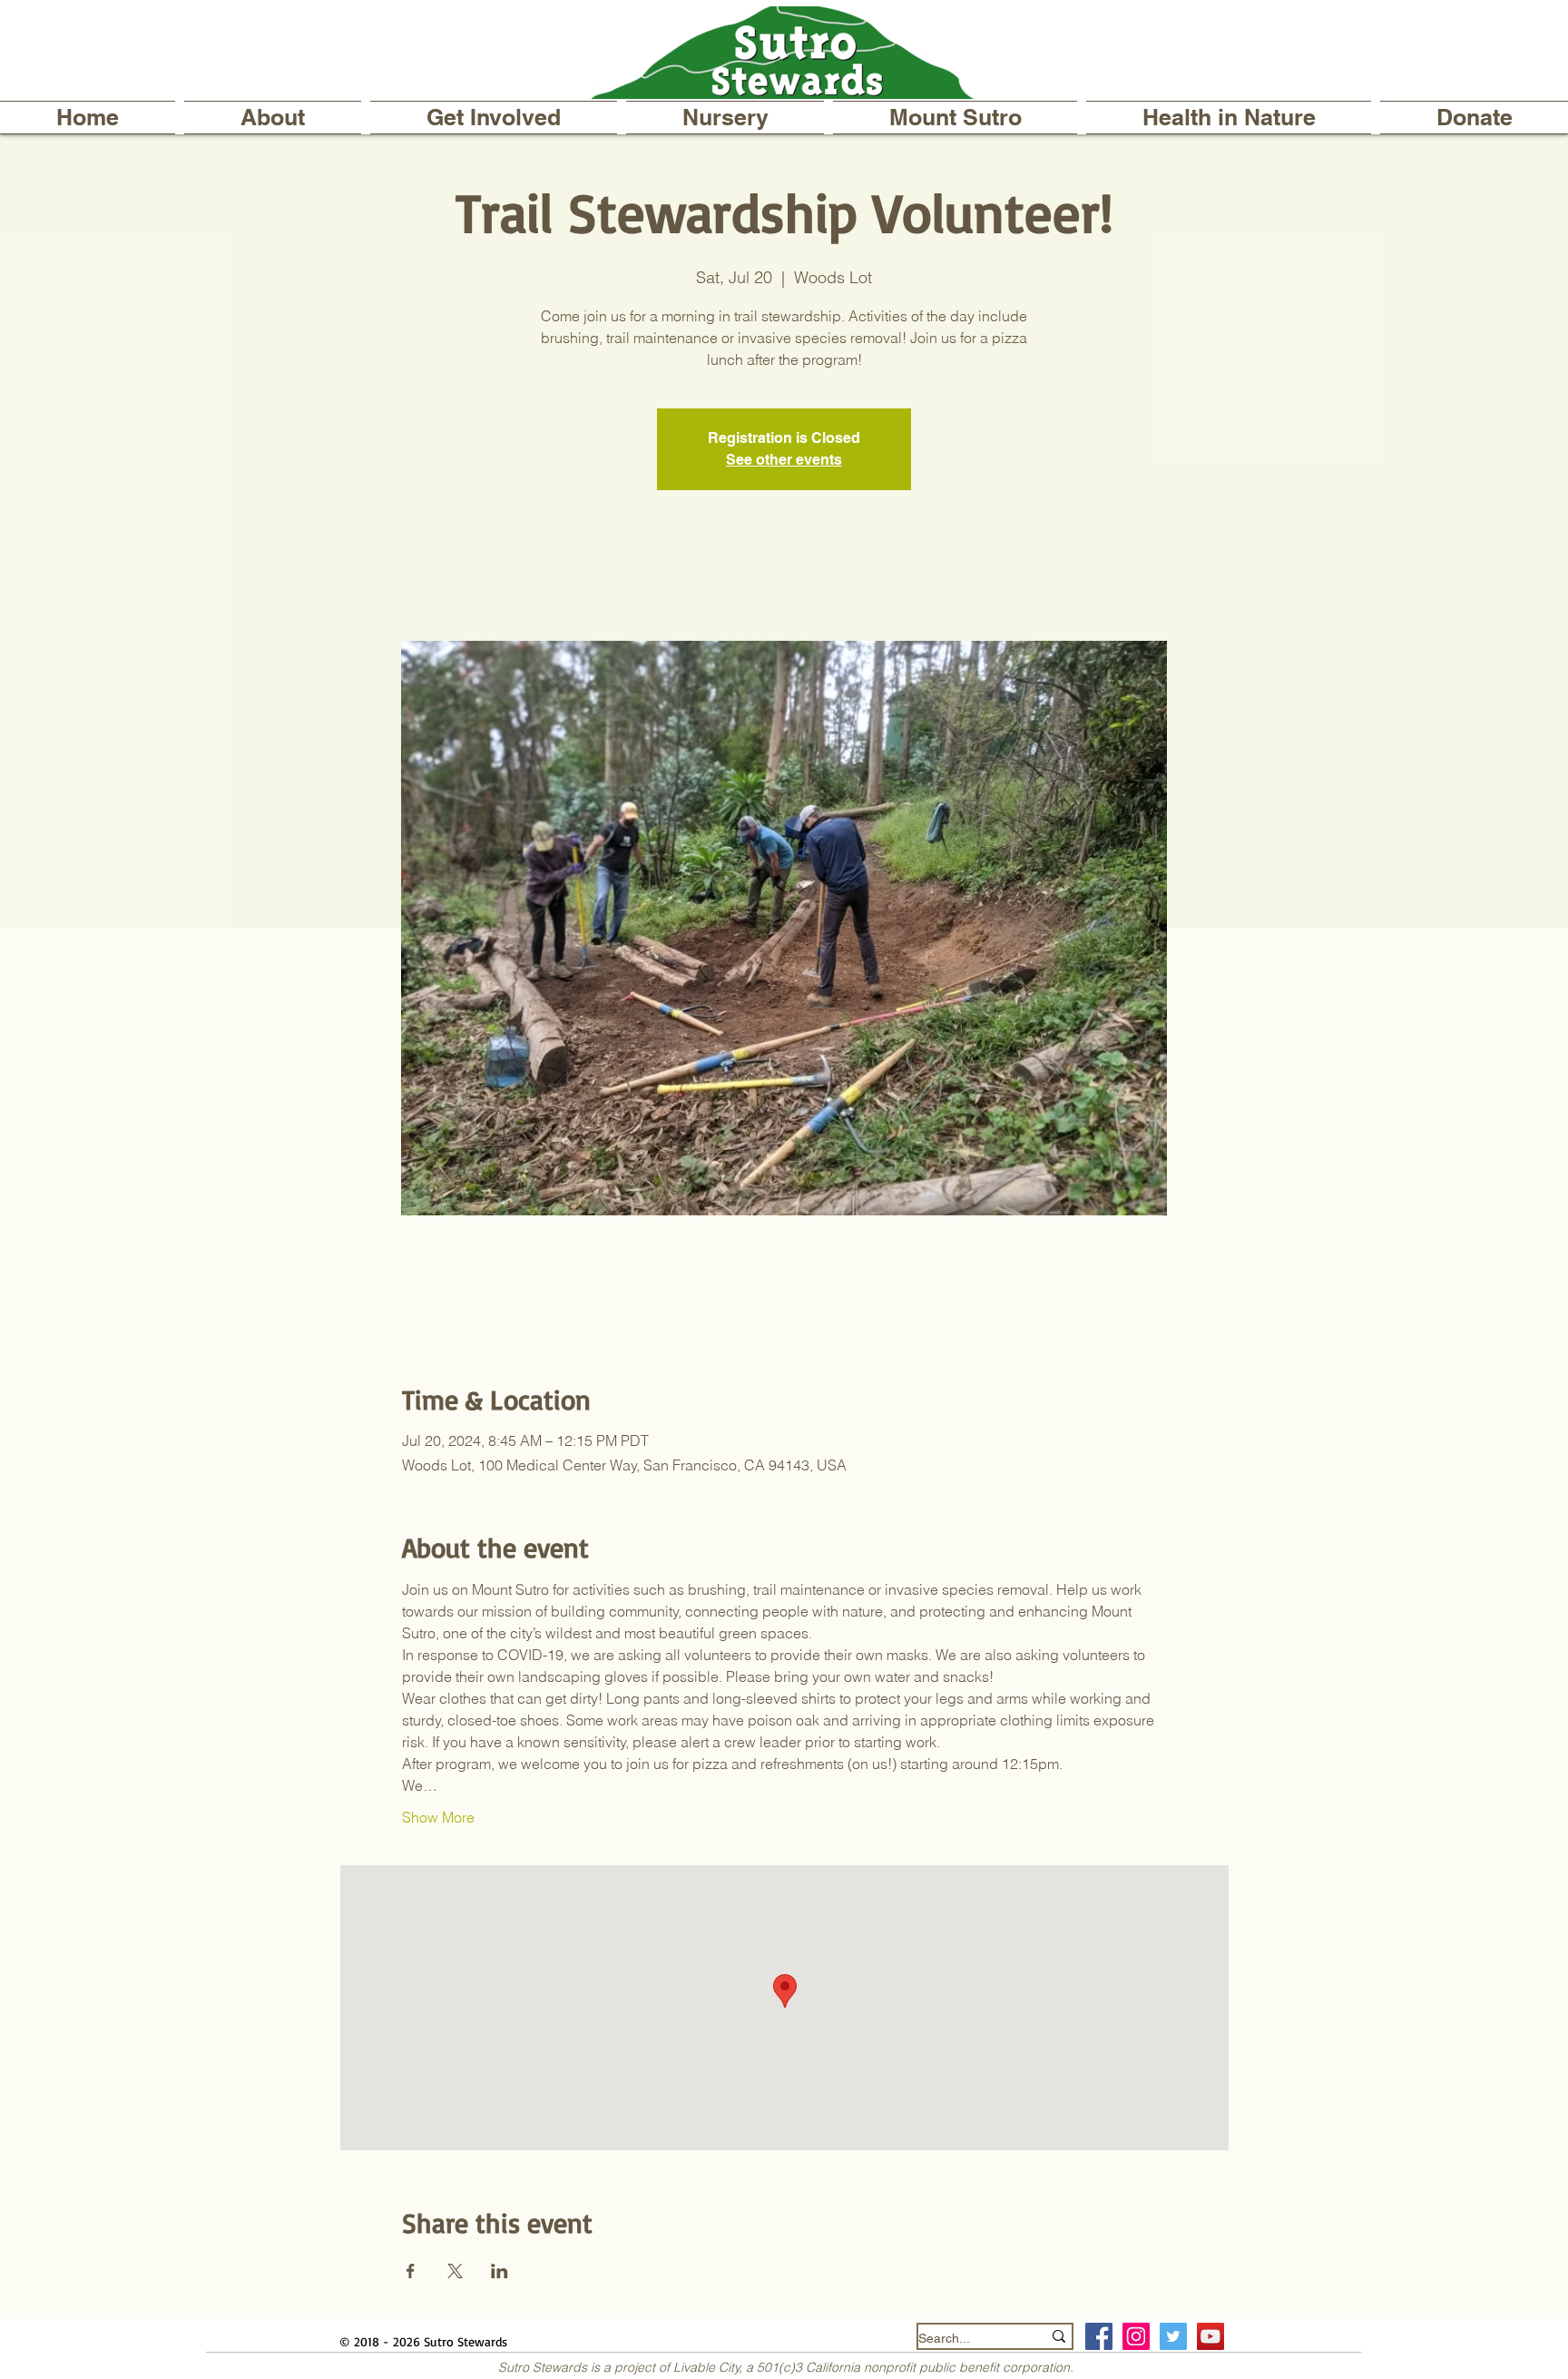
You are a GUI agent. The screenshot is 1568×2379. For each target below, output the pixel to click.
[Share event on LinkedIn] (500, 2271)
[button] (273, 118)
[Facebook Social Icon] (1099, 2336)
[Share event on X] (455, 2271)
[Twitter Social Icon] (1173, 2336)
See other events (784, 460)
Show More (438, 1817)
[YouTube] (1210, 2336)
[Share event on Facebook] (411, 2271)
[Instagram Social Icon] (1136, 2336)
